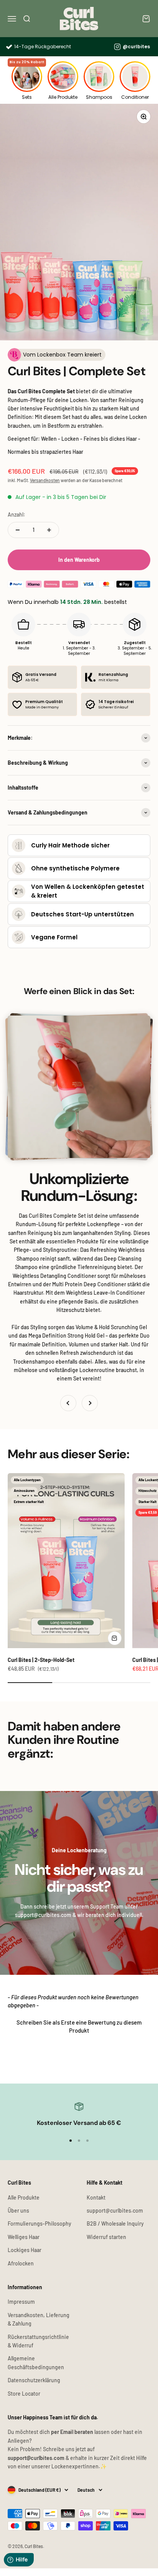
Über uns (18, 2210)
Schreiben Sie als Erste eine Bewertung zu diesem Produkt (79, 2026)
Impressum (21, 2302)
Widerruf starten (106, 2237)
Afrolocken (21, 2263)
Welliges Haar (24, 2237)
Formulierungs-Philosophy (39, 2224)
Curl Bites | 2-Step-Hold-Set (41, 1660)
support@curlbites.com (115, 2210)
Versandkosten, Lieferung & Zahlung (39, 2319)
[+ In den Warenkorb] (115, 1638)
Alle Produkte (24, 2197)
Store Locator (24, 2394)
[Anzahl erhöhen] (49, 530)
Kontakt (96, 2197)
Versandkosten (45, 480)
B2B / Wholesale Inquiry (115, 2224)
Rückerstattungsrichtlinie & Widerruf (38, 2341)
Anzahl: (16, 514)
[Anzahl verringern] (18, 530)
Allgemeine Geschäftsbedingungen (36, 2363)
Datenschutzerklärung (34, 2380)
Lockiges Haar (25, 2250)
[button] (79, 2026)
